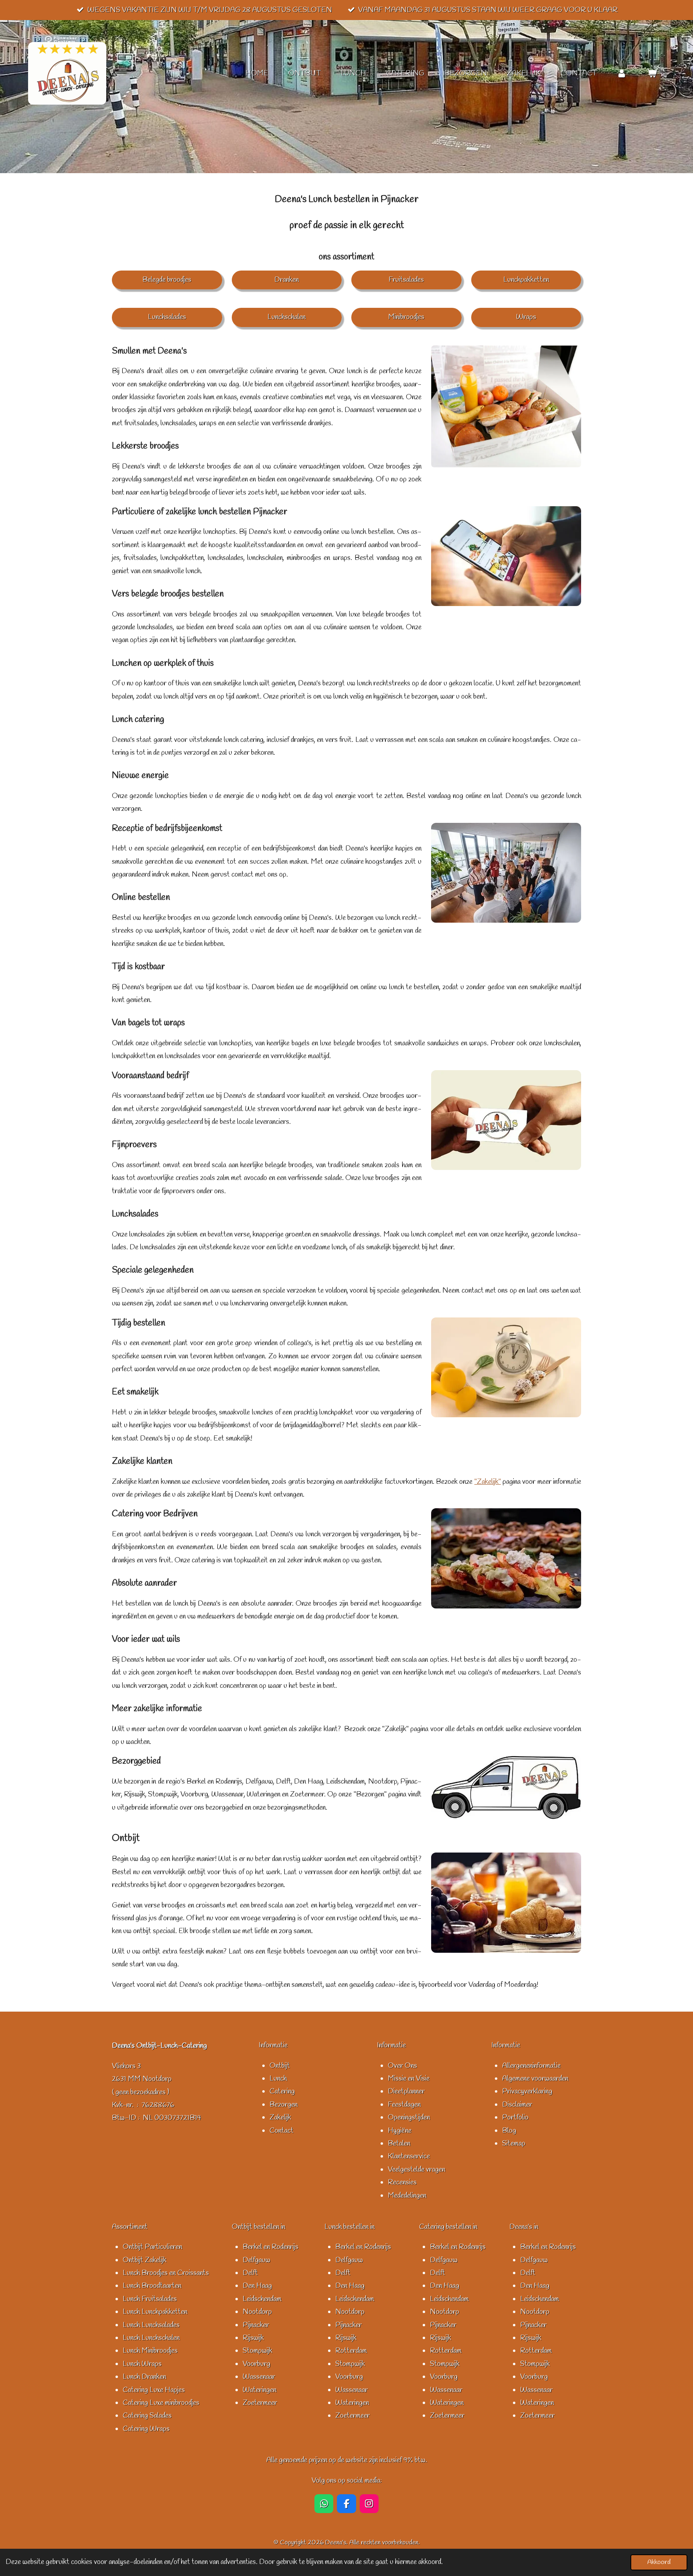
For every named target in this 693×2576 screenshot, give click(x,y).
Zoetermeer (260, 2403)
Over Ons (402, 2066)
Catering (282, 2091)
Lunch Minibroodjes (150, 2351)
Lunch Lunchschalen (151, 2338)
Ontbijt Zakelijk (145, 2260)
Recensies (402, 2182)
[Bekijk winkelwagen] (652, 74)
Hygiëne (400, 2131)
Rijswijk (253, 2338)
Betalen (399, 2144)
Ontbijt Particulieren (152, 2247)
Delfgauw (256, 2260)
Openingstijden (409, 2117)
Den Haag (257, 2286)
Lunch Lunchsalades (151, 2325)
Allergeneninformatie (531, 2066)
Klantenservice (409, 2156)
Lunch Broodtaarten (152, 2286)
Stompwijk (257, 2351)
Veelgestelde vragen (416, 2170)
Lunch (278, 2079)
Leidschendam (262, 2299)
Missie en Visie (409, 2079)
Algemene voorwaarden (535, 2079)
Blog (509, 2131)
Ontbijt (280, 2066)
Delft (250, 2273)
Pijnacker (256, 2325)
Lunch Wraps (142, 2364)
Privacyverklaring (527, 2091)
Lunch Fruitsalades (150, 2299)
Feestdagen (404, 2105)
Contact (282, 2131)
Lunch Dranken (144, 2377)
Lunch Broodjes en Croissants (166, 2273)
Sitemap (514, 2144)
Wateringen (259, 2390)
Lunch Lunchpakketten (155, 2312)
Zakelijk (280, 2117)
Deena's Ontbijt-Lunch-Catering (159, 2046)
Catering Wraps (146, 2429)
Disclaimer (517, 2105)
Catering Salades (147, 2416)
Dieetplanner (406, 2091)
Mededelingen (407, 2196)
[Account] (622, 74)
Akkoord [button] (659, 2562)
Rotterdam (351, 2351)
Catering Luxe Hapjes (154, 2390)
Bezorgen (284, 2105)
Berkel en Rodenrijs (271, 2247)
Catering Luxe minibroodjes (161, 2403)
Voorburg (256, 2364)
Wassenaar (259, 2377)
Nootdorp (257, 2312)
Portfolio (515, 2117)
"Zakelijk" (488, 1482)
